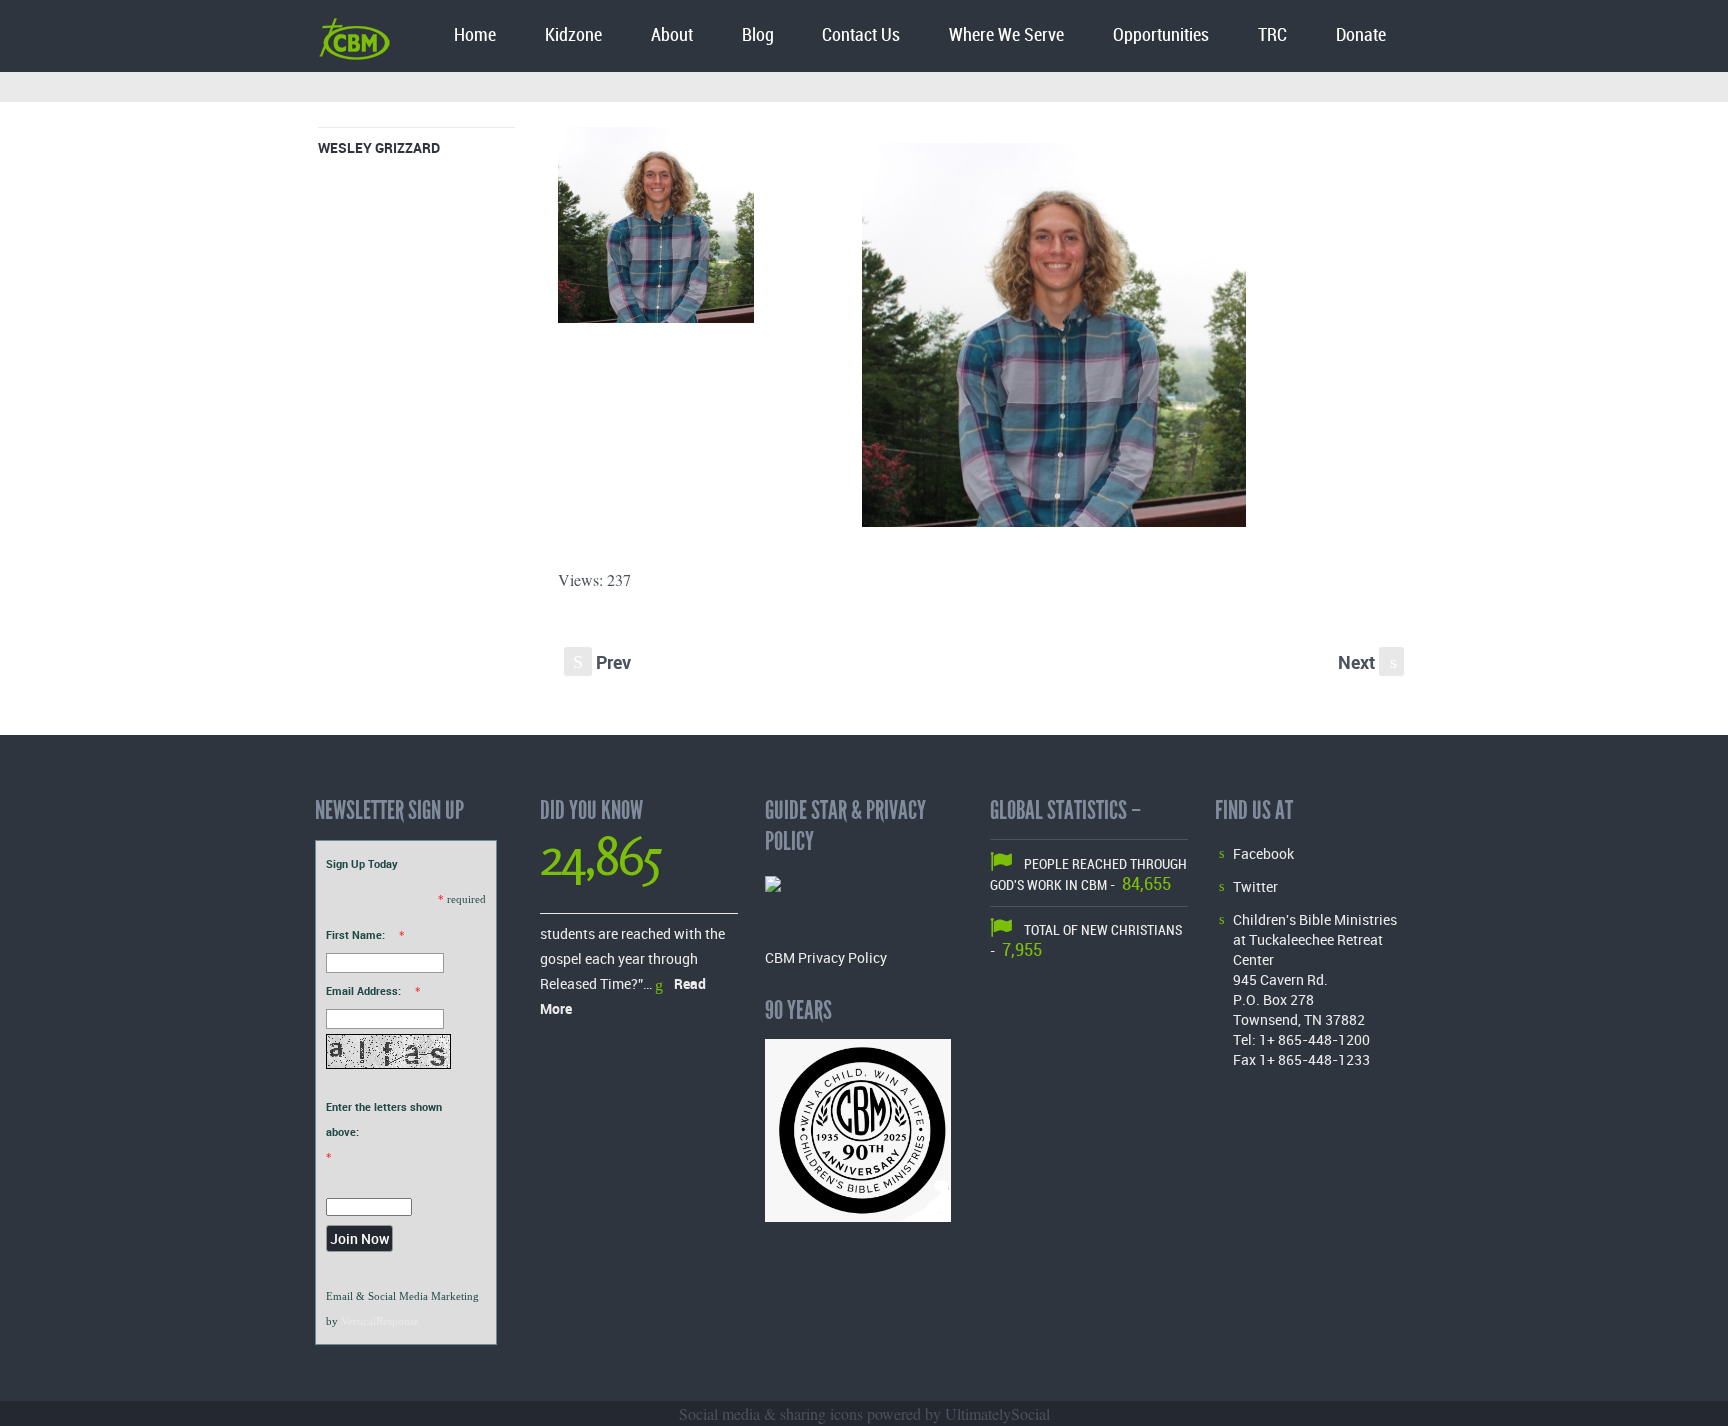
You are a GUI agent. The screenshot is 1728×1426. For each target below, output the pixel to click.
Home (475, 35)
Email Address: (363, 990)
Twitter (1255, 886)
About (672, 35)
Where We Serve (1006, 35)
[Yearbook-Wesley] (656, 229)
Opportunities (1161, 35)
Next (1367, 662)
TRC (1272, 35)
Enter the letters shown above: (384, 1119)
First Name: (355, 934)
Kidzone (573, 35)
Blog (758, 35)
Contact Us (861, 35)
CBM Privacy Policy (826, 957)
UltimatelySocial (997, 1413)
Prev (602, 662)
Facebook (1263, 853)
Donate (1361, 35)
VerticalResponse (380, 1321)
